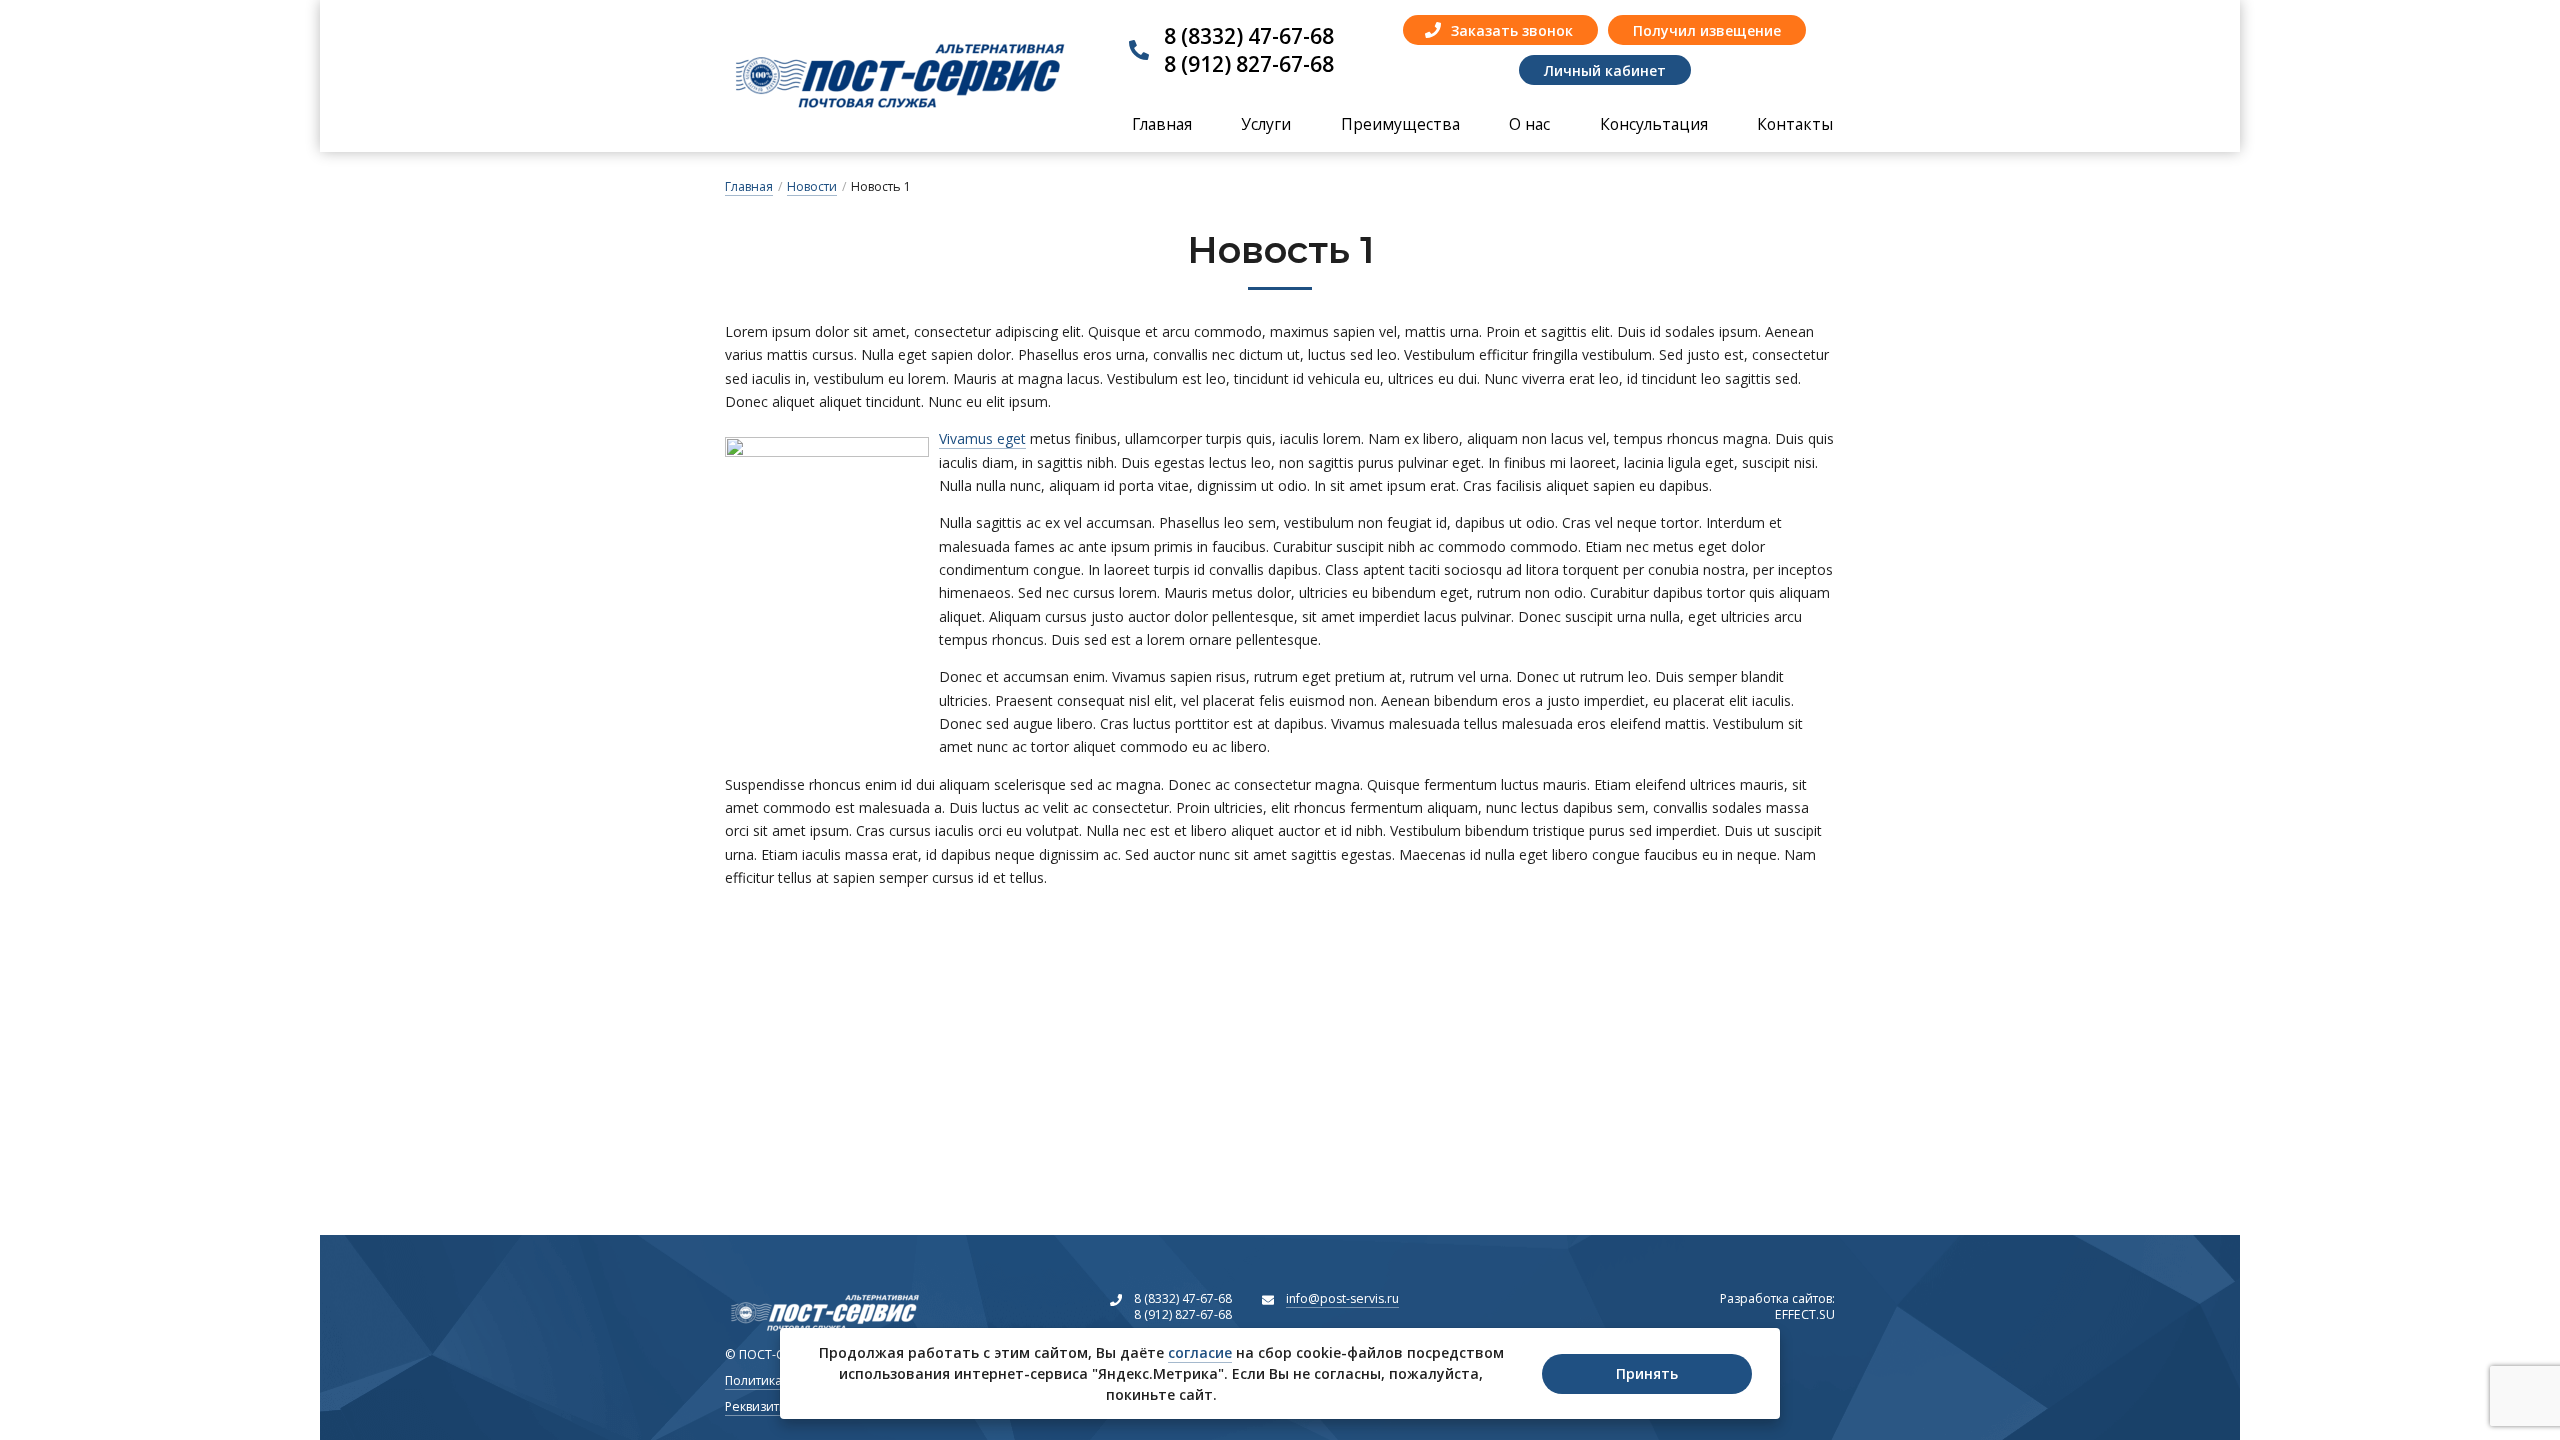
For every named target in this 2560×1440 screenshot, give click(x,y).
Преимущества (1400, 124)
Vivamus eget (982, 438)
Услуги (1266, 124)
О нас (1529, 124)
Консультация (1654, 124)
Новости (812, 186)
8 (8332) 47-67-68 (1249, 36)
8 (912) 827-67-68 (1249, 64)
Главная (1162, 124)
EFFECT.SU (1777, 1307)
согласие (1200, 1352)
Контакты (1795, 124)
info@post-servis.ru (1342, 1298)
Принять (1647, 1373)
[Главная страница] (900, 76)
